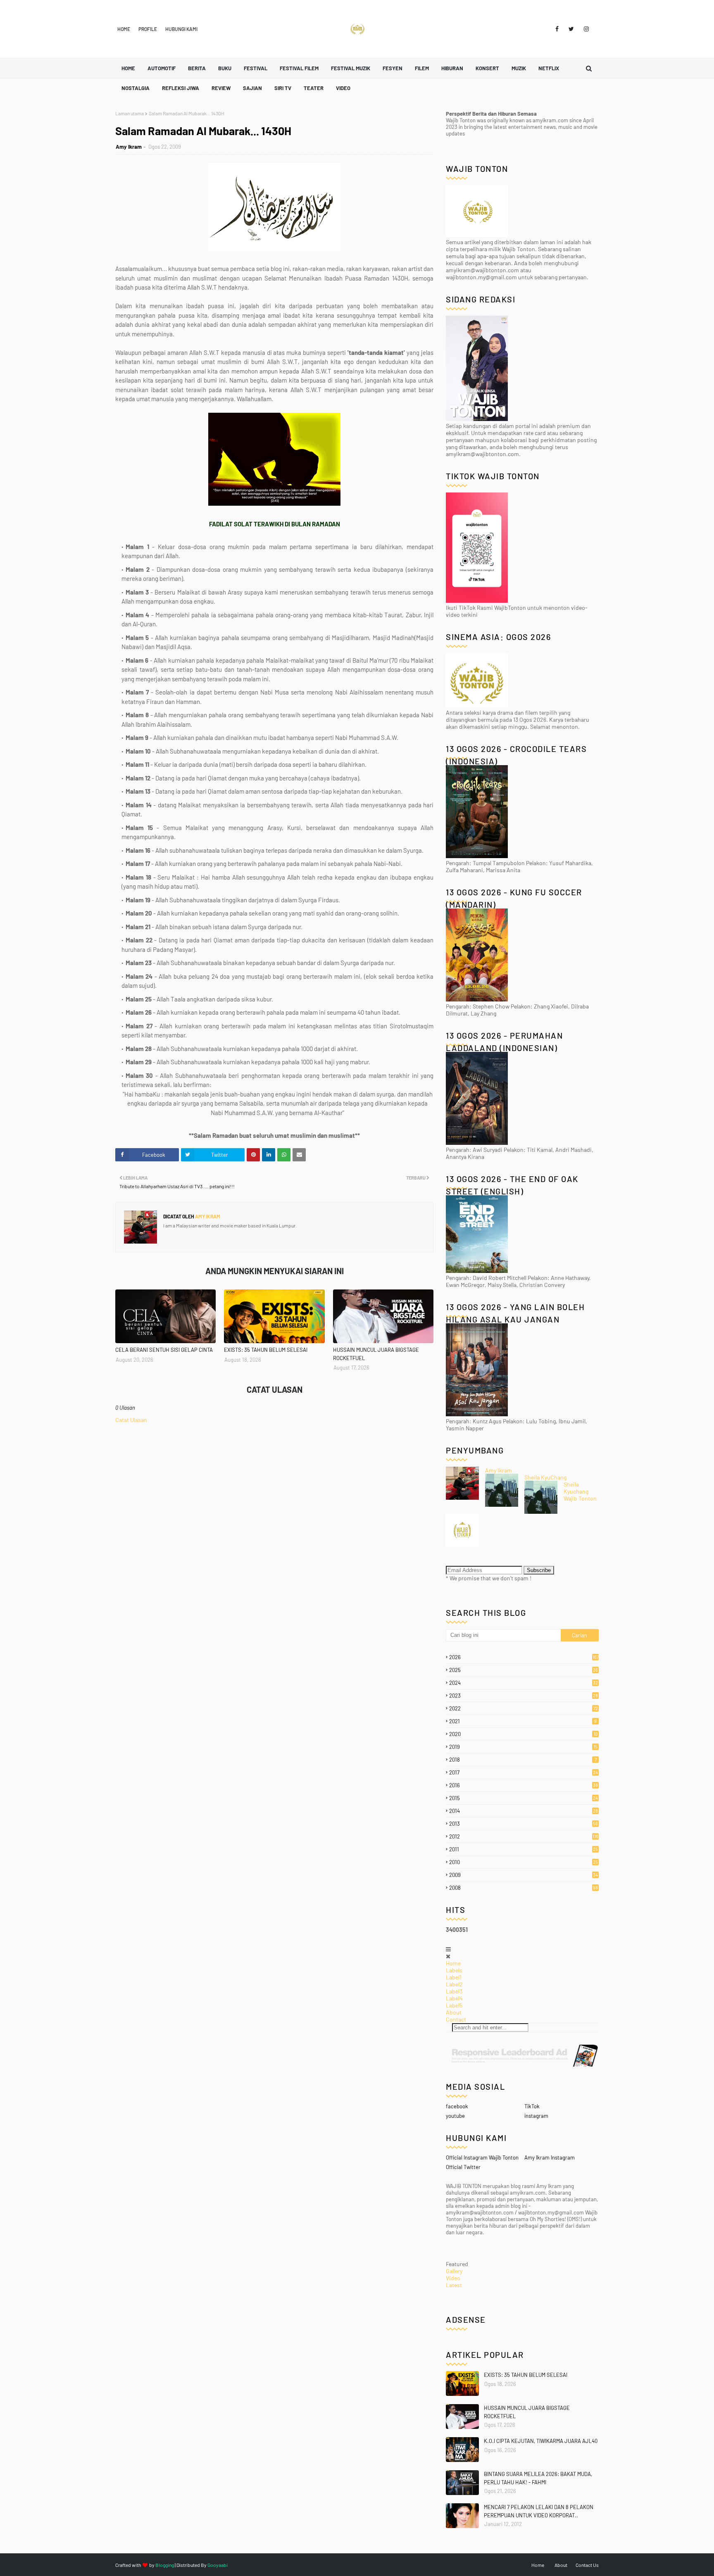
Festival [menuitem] (256, 68)
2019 (523, 1747)
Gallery (454, 2271)
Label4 (454, 1998)
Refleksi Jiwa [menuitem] (181, 88)
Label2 (454, 1984)
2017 (524, 1772)
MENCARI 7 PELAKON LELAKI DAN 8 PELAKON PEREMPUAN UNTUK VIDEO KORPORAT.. (539, 2511)
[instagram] (585, 29)
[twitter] (571, 29)
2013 (524, 1824)
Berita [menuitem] (197, 68)
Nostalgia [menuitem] (136, 88)
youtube (455, 2116)
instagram (536, 2116)
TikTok (532, 2106)
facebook (457, 2106)
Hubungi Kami (181, 29)
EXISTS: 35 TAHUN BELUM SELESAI (266, 1350)
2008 (524, 1888)
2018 (523, 1760)
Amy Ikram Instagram (550, 2157)
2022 (524, 1708)
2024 (524, 1683)
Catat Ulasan (131, 1420)
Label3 (454, 1991)
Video (453, 2278)
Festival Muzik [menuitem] (351, 68)
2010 (524, 1862)
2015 (524, 1798)
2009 (524, 1875)
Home (124, 29)
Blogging (165, 2565)
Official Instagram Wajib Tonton (482, 2157)
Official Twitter (463, 2167)
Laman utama (130, 113)
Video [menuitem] (343, 88)
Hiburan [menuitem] (452, 68)
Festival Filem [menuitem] (299, 68)
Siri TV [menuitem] (283, 88)
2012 (524, 1836)
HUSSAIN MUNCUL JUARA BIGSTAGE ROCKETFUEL (376, 1354)
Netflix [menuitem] (549, 68)
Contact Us (587, 2565)
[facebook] (557, 29)
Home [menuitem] (128, 68)
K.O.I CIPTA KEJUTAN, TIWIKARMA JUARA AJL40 (541, 2441)
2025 (524, 1670)
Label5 (454, 2005)
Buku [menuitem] (225, 68)
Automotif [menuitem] (162, 68)
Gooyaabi (218, 2565)
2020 (523, 1734)
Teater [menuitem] (314, 88)
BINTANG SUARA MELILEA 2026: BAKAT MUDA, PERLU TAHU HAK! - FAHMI (538, 2478)
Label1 (454, 1977)
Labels (454, 1970)
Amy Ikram (129, 147)
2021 (523, 1721)
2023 (524, 1696)
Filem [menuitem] (422, 68)
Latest (454, 2285)
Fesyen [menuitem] (393, 68)
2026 (524, 1657)
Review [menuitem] (221, 88)
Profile (148, 29)
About (454, 2012)
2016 (524, 1785)
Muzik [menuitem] (519, 68)
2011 (524, 1849)
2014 (524, 1811)
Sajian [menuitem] (252, 88)
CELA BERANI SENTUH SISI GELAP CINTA (164, 1350)
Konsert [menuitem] (487, 68)
